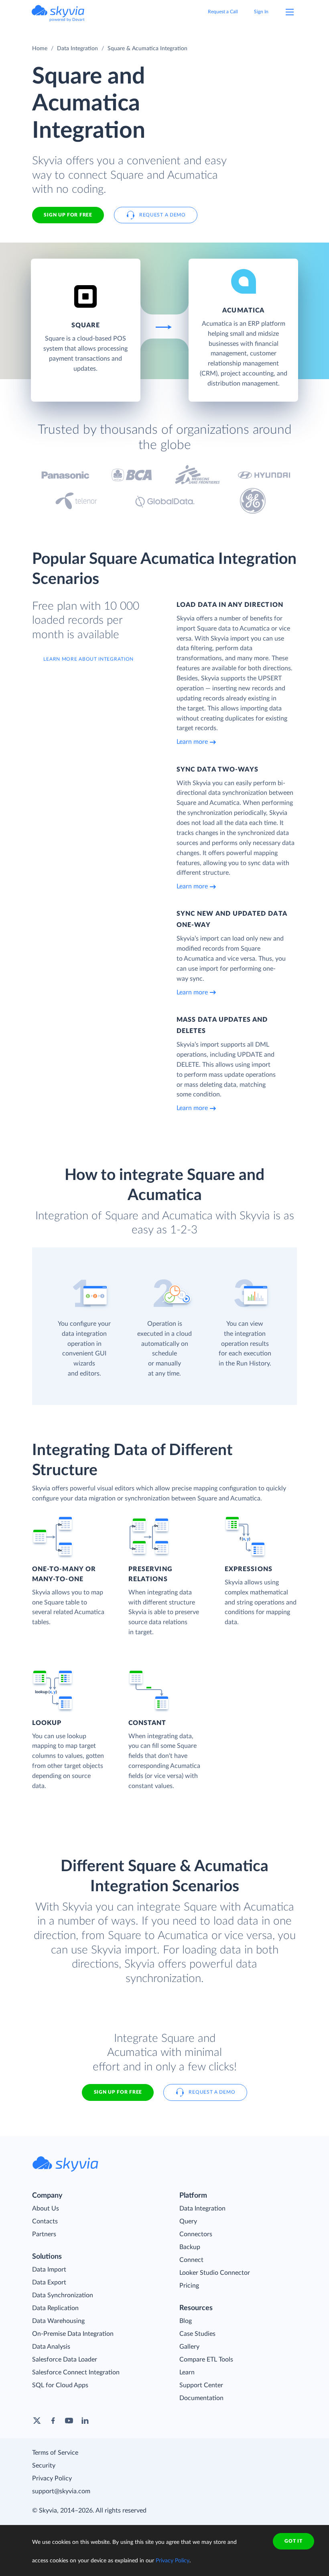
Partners (44, 2234)
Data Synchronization (63, 2295)
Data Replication (55, 2308)
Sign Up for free (68, 215)
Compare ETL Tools (206, 2360)
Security (44, 2466)
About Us (46, 2209)
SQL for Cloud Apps (60, 2385)
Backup (190, 2247)
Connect (191, 2260)
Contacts (45, 2221)
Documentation (201, 2398)
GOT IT (293, 2541)
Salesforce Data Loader (65, 2360)
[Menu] (290, 12)
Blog (186, 2321)
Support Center (201, 2385)
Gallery (189, 2347)
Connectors (196, 2234)
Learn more (192, 742)
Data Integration (77, 49)
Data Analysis (51, 2347)
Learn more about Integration (88, 659)
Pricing (189, 2286)
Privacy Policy (52, 2478)
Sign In (261, 12)
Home (40, 49)
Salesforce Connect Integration (76, 2372)
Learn (187, 2372)
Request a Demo (162, 215)
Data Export (49, 2282)
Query (188, 2221)
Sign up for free (118, 2092)
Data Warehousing (58, 2321)
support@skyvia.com (61, 2491)
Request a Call (223, 12)
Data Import (49, 2270)
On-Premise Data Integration (73, 2334)
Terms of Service (55, 2453)
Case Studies (197, 2334)
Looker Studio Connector (215, 2273)
